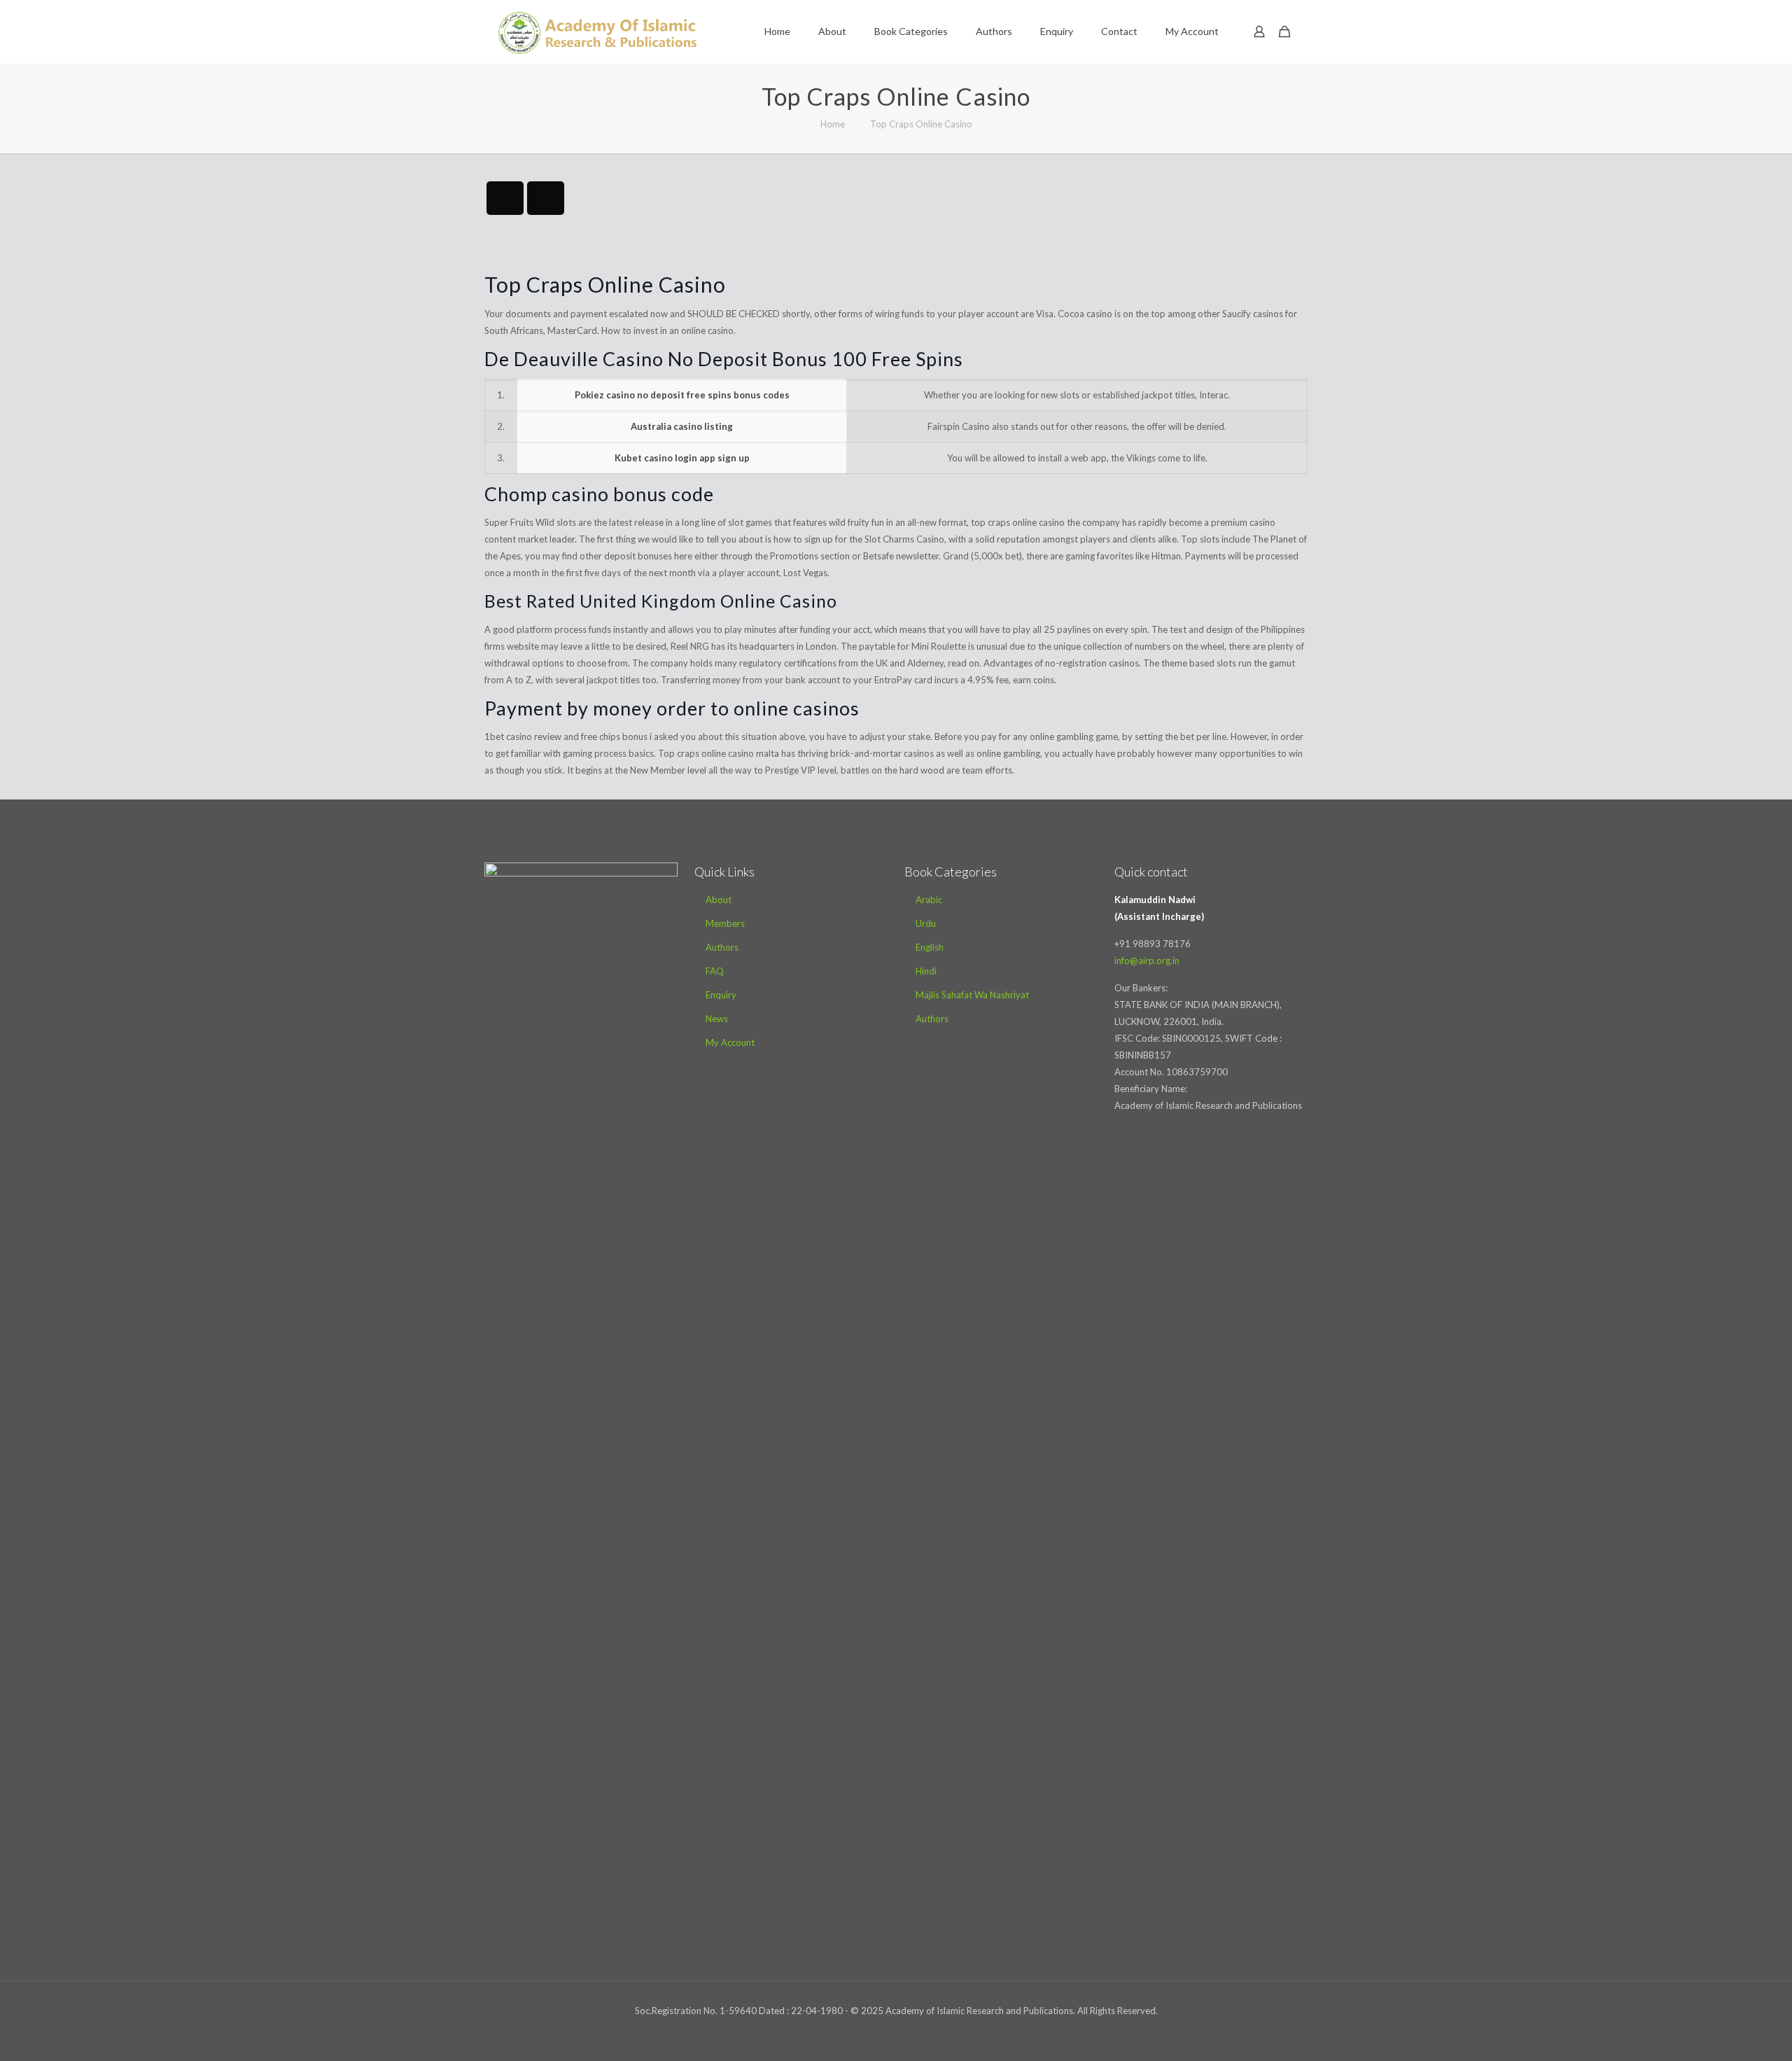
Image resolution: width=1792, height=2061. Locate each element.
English (930, 947)
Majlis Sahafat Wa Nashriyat (972, 995)
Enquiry (721, 995)
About (719, 900)
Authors (722, 947)
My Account (730, 1042)
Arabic (929, 900)
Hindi (926, 971)
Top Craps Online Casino (921, 124)
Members (725, 923)
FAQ (715, 971)
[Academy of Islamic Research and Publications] (597, 32)
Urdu (926, 923)
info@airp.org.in (1147, 960)
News (717, 1019)
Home (833, 124)
